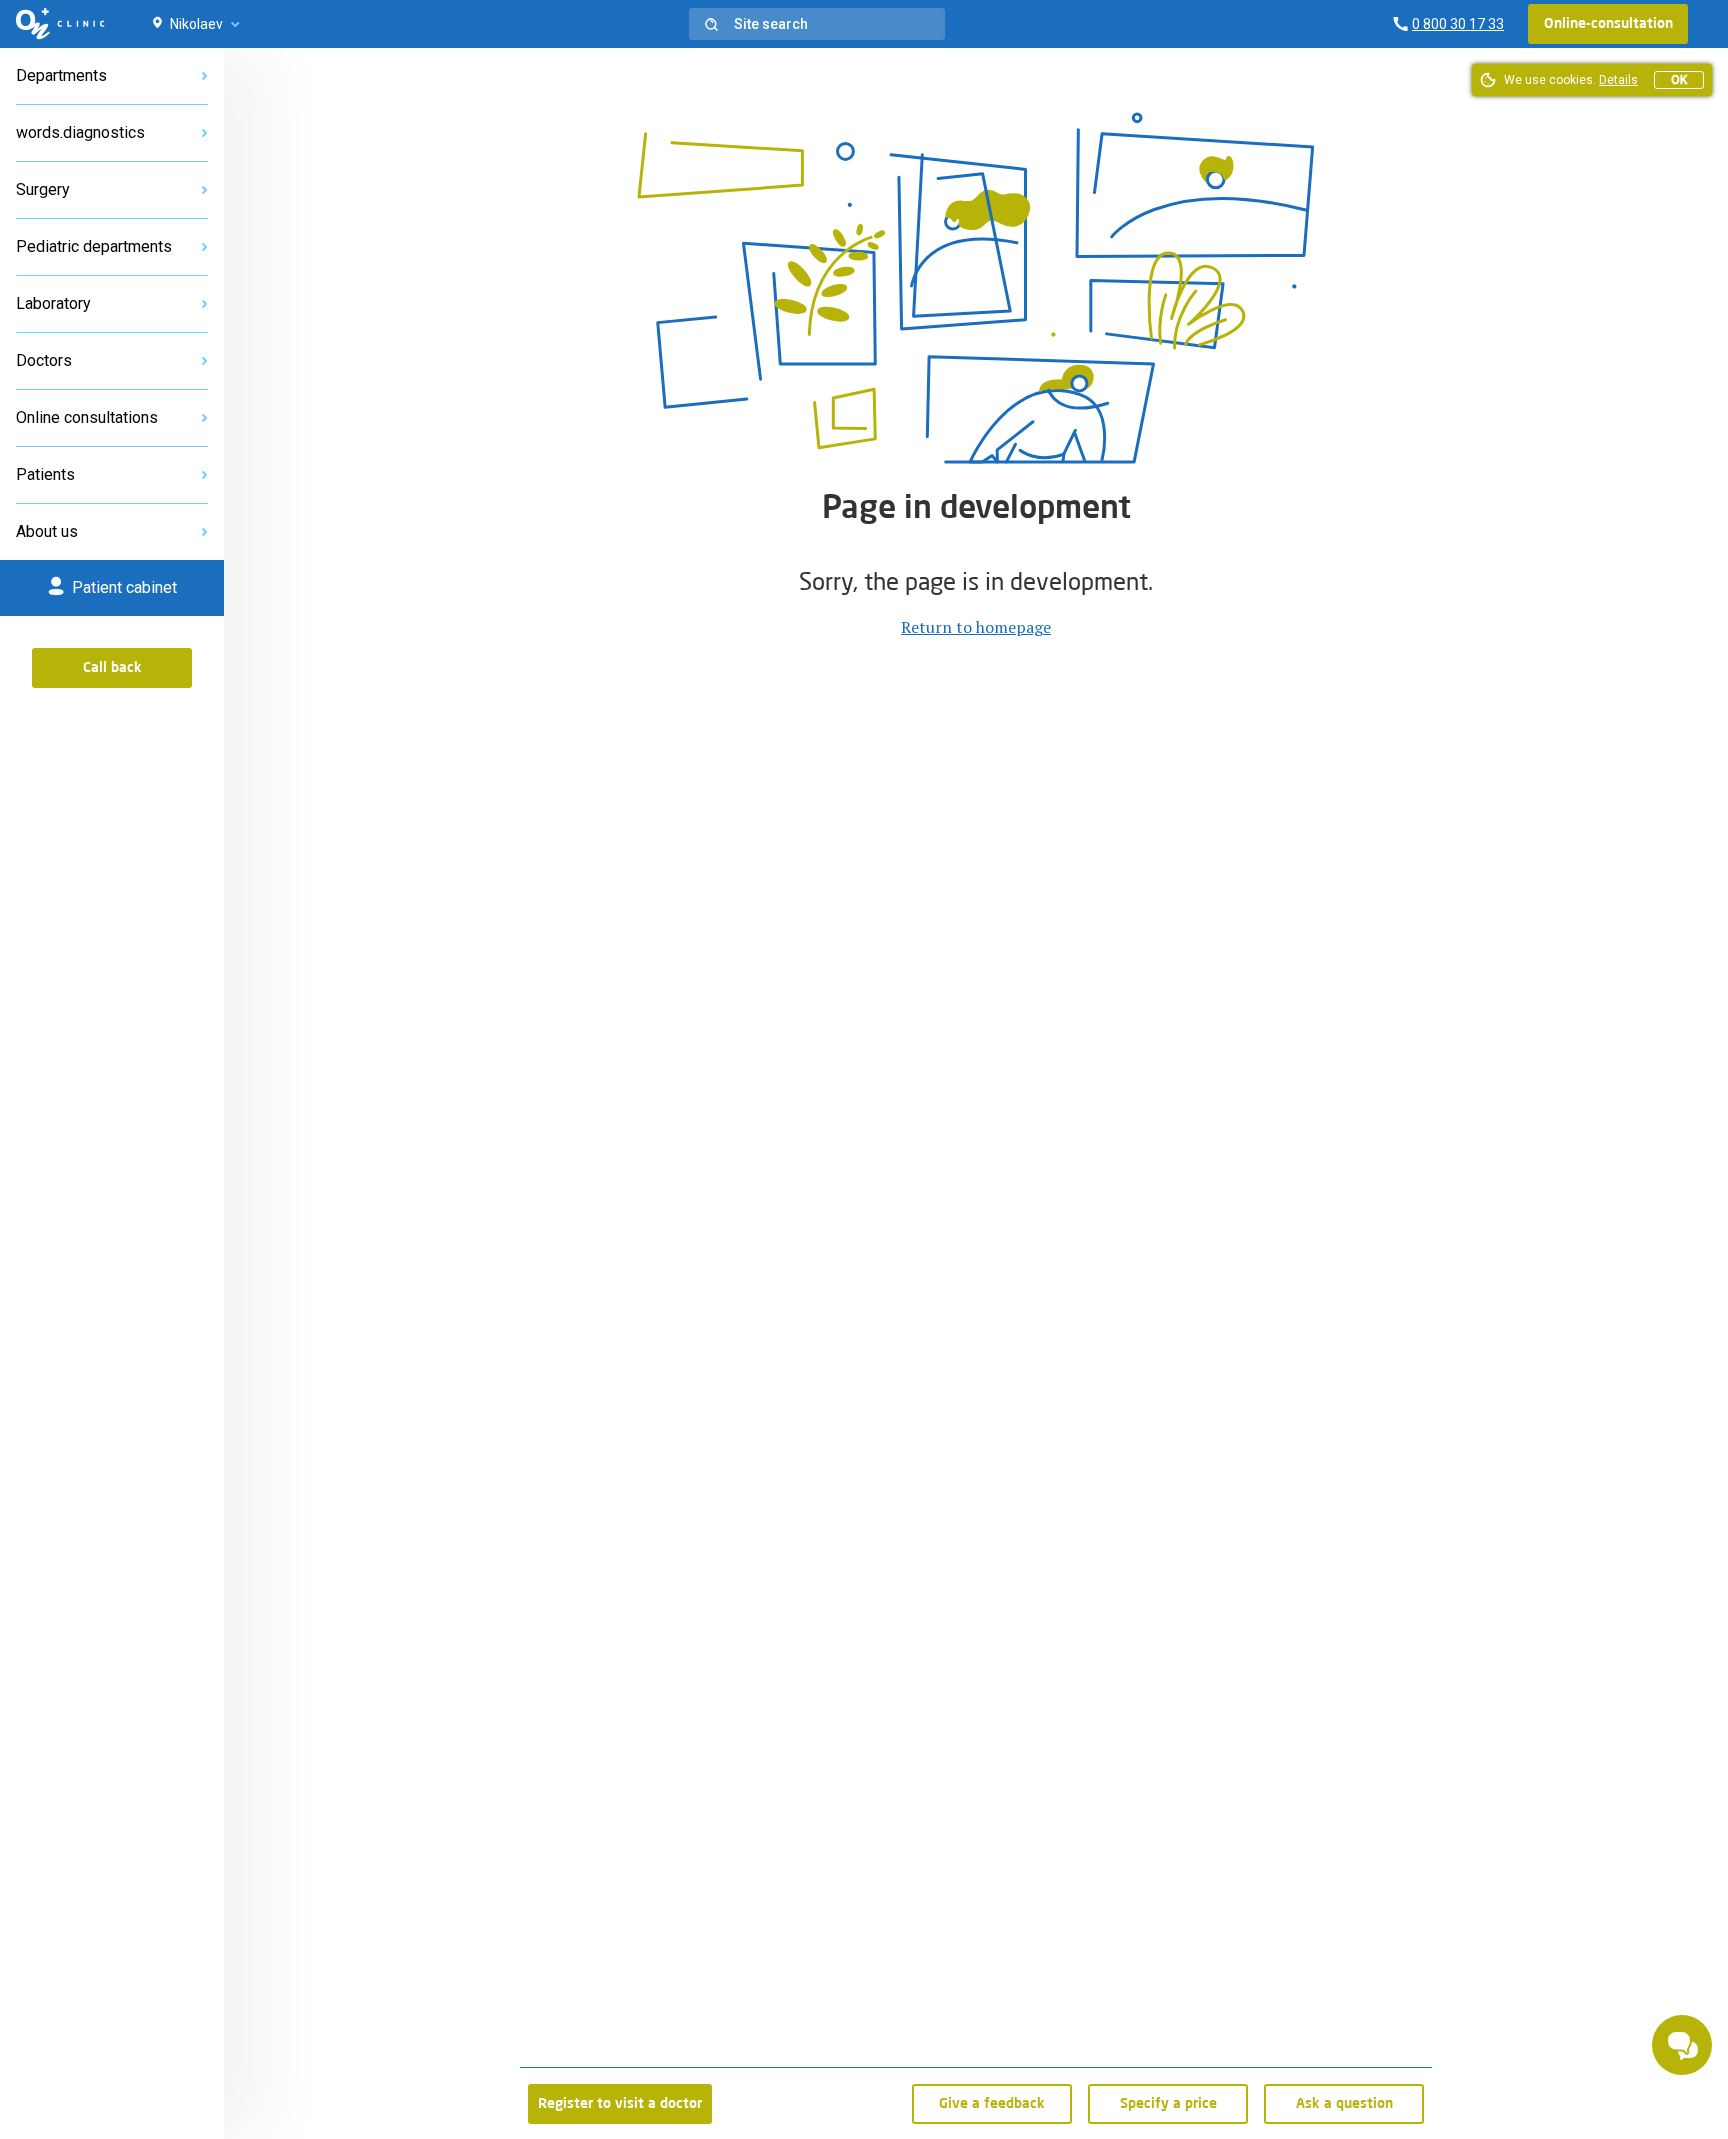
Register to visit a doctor (620, 2104)
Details (1618, 80)
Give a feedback (992, 2104)
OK (1679, 80)
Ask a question (1344, 2104)
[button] (817, 24)
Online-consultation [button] (1608, 24)
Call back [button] (112, 668)
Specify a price (1168, 2104)
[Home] (60, 24)
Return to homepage (976, 627)
